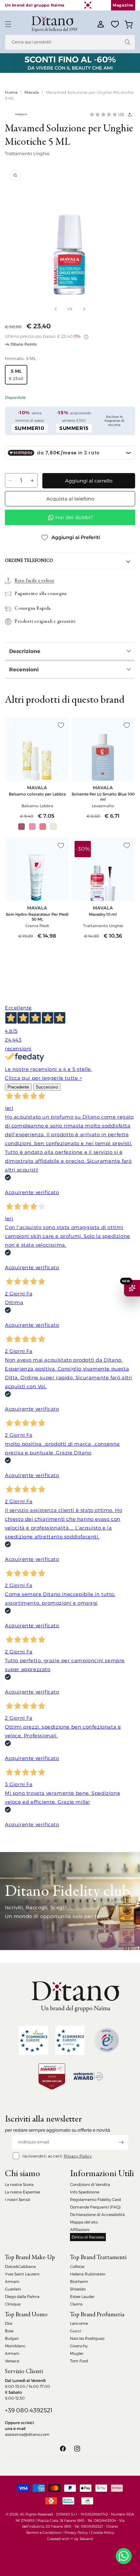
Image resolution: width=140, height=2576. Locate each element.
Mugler (77, 2353)
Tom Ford (79, 2361)
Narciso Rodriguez (87, 2338)
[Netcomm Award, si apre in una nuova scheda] (52, 2076)
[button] (8, 24)
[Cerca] (128, 42)
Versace (12, 2361)
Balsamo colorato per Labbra (37, 794)
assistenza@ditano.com (27, 2434)
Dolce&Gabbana (20, 2266)
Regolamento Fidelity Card (95, 2199)
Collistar (77, 2266)
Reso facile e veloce (35, 581)
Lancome (79, 2323)
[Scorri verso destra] (84, 309)
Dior (9, 2323)
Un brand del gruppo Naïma (35, 5)
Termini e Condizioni (44, 2533)
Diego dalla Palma (22, 2297)
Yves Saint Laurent (22, 2274)
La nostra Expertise (22, 2192)
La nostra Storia (19, 2184)
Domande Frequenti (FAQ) (95, 2207)
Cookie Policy (103, 2533)
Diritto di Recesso (88, 2237)
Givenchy (79, 2346)
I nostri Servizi (18, 2199)
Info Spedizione (85, 2192)
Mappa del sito (84, 2222)
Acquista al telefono (70, 499)
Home (11, 92)
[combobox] (70, 42)
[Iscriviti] (121, 2142)
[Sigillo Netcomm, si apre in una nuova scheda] (106, 2040)
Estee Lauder (82, 2297)
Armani (12, 2281)
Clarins (76, 2304)
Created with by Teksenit (70, 2539)
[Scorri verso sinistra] (56, 309)
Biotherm (79, 2281)
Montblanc (15, 2346)
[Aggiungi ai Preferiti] (61, 725)
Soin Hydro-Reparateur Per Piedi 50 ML (37, 917)
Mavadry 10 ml (103, 914)
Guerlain (13, 2289)
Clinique (13, 2304)
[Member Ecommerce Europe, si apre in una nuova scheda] (70, 2040)
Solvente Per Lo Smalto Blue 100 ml (103, 796)
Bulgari (12, 2338)
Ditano (112, 2526)
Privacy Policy (78, 2156)
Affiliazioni (80, 2230)
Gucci (76, 2331)
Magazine (123, 5)
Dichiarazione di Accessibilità (97, 2215)
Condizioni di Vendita (90, 2184)
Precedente (18, 1087)
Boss (9, 2331)
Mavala (32, 92)
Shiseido (78, 2289)
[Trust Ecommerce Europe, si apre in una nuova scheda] (34, 2040)
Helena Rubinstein (88, 2274)
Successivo (47, 1087)
